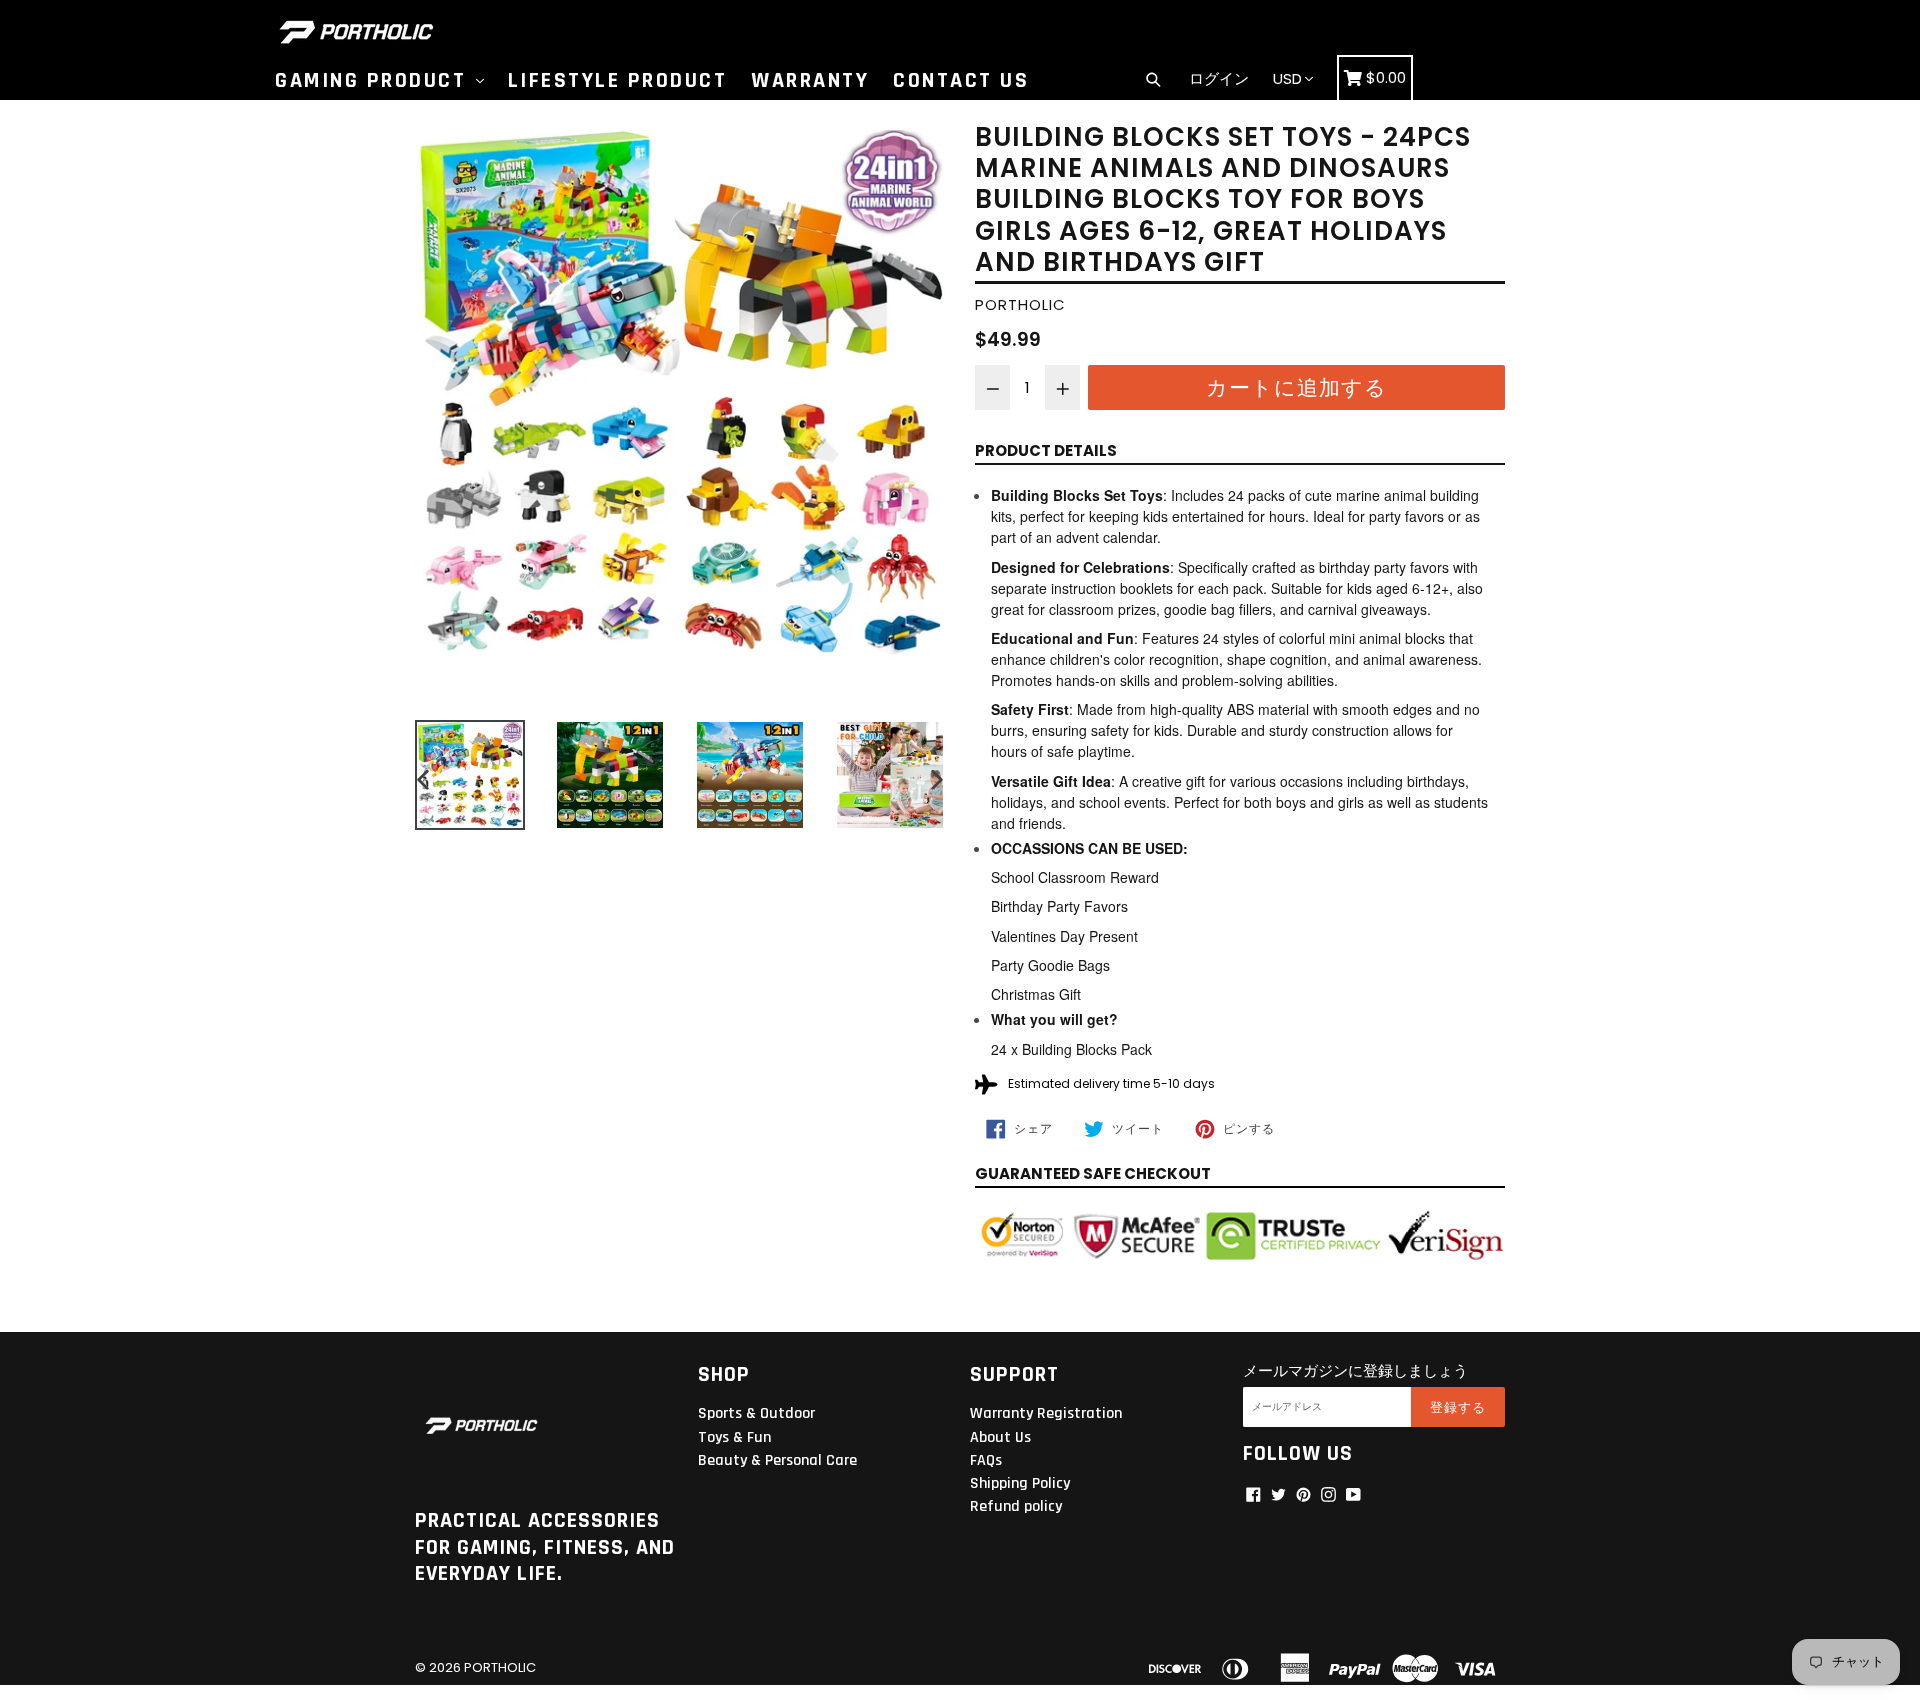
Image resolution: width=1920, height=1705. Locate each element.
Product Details (1046, 450)
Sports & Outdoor (756, 1413)
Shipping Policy (1020, 1483)
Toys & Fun (734, 1437)
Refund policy (1016, 1506)
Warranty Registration (1046, 1413)
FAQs (986, 1460)
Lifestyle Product (618, 81)
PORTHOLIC (500, 1667)
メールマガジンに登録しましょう (1355, 1371)
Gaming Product (374, 81)
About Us (1000, 1437)
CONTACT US (961, 81)
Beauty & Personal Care (777, 1460)
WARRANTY (810, 81)
